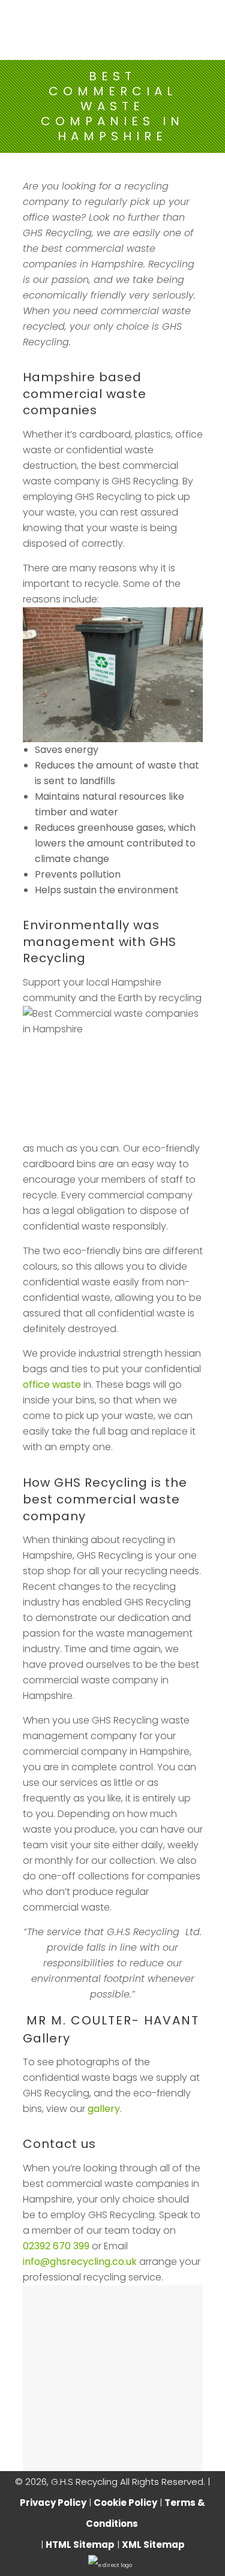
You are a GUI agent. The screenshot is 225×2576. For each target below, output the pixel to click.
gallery (104, 2109)
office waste (52, 1385)
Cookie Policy (125, 2503)
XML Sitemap (153, 2545)
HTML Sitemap (80, 2545)
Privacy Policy (53, 2503)
